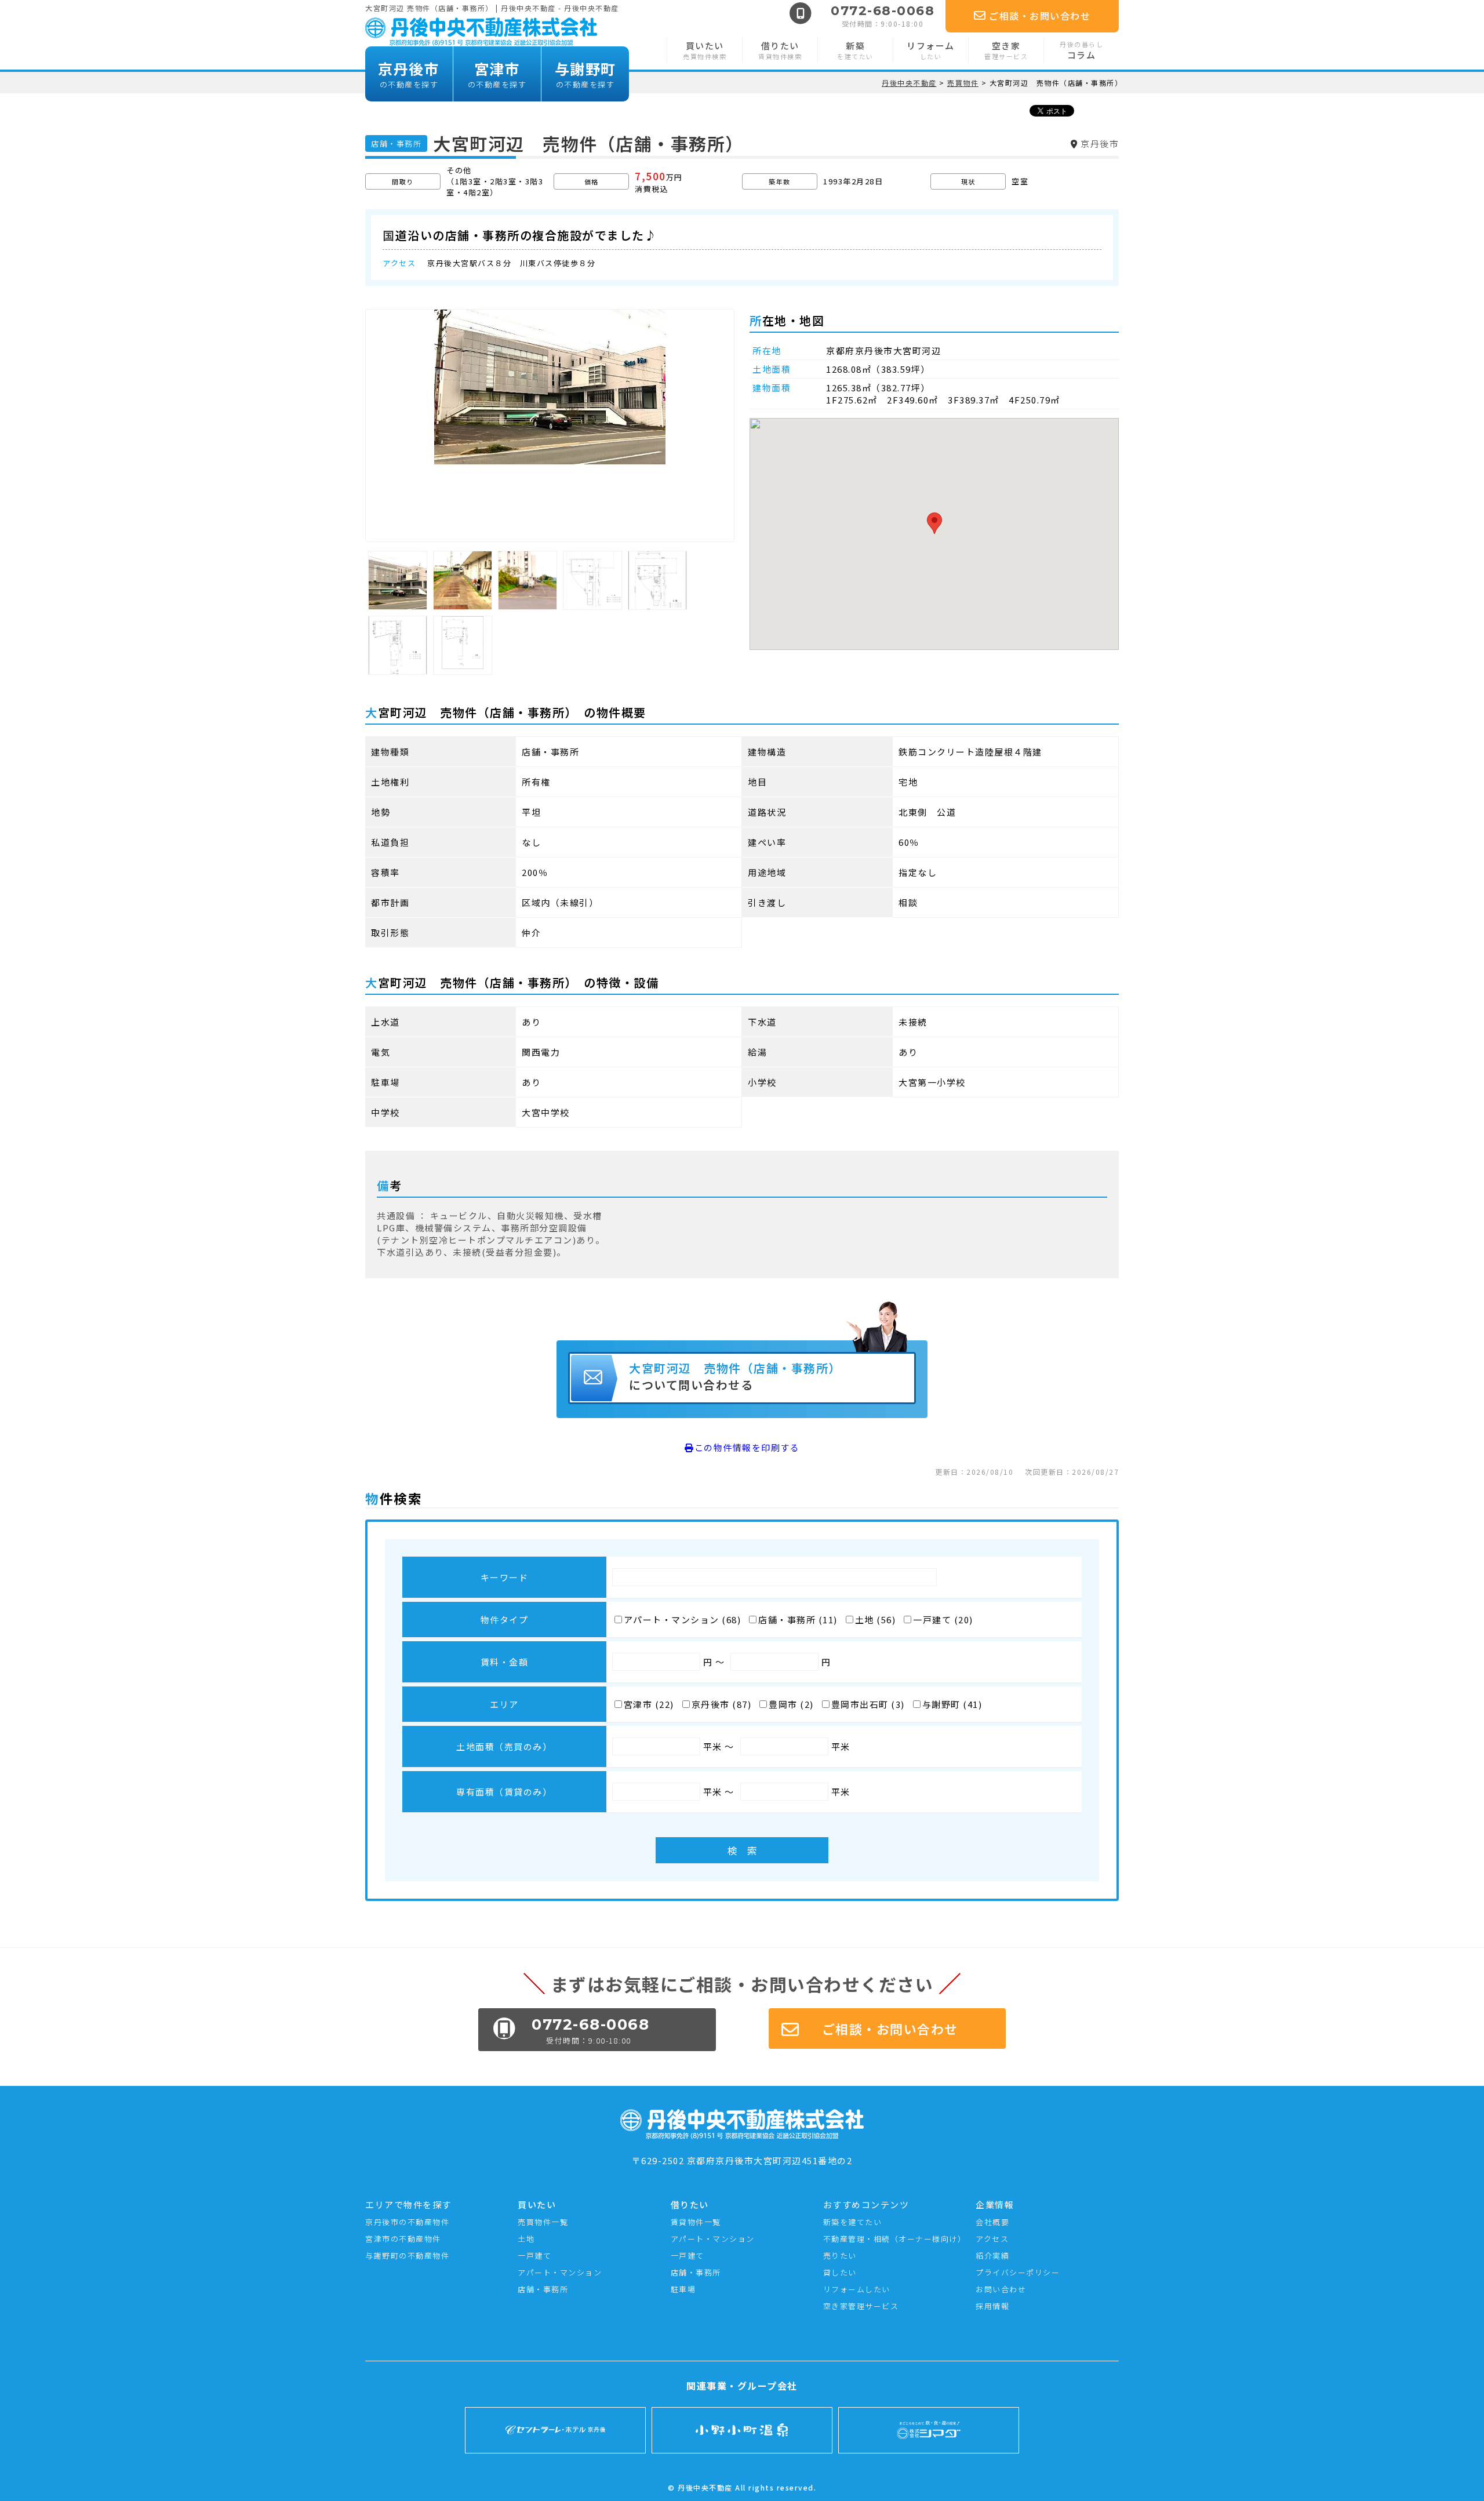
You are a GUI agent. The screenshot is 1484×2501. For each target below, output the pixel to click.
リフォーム (931, 50)
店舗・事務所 (543, 2289)
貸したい (840, 2272)
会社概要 (992, 2222)
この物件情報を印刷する (747, 1447)
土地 (526, 2239)
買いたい (705, 50)
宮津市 (497, 74)
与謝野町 (585, 74)
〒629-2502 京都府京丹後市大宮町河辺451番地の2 (742, 2160)
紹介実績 (992, 2255)
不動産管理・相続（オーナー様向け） (895, 2239)
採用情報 (992, 2306)
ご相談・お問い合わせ (1040, 16)
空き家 (1006, 50)
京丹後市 (409, 74)
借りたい (780, 50)
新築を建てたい (853, 2222)
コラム (1081, 50)
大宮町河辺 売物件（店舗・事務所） (738, 1376)
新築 (855, 50)
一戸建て (534, 2255)
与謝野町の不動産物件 (407, 2255)
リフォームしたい (857, 2289)
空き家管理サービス (861, 2306)
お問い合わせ (1001, 2289)
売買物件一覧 (543, 2222)
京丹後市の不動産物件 (407, 2222)
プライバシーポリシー (1018, 2272)
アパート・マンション (560, 2272)
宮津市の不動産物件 (403, 2239)
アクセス (992, 2239)
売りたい (840, 2255)
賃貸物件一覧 (696, 2222)
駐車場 (683, 2289)
